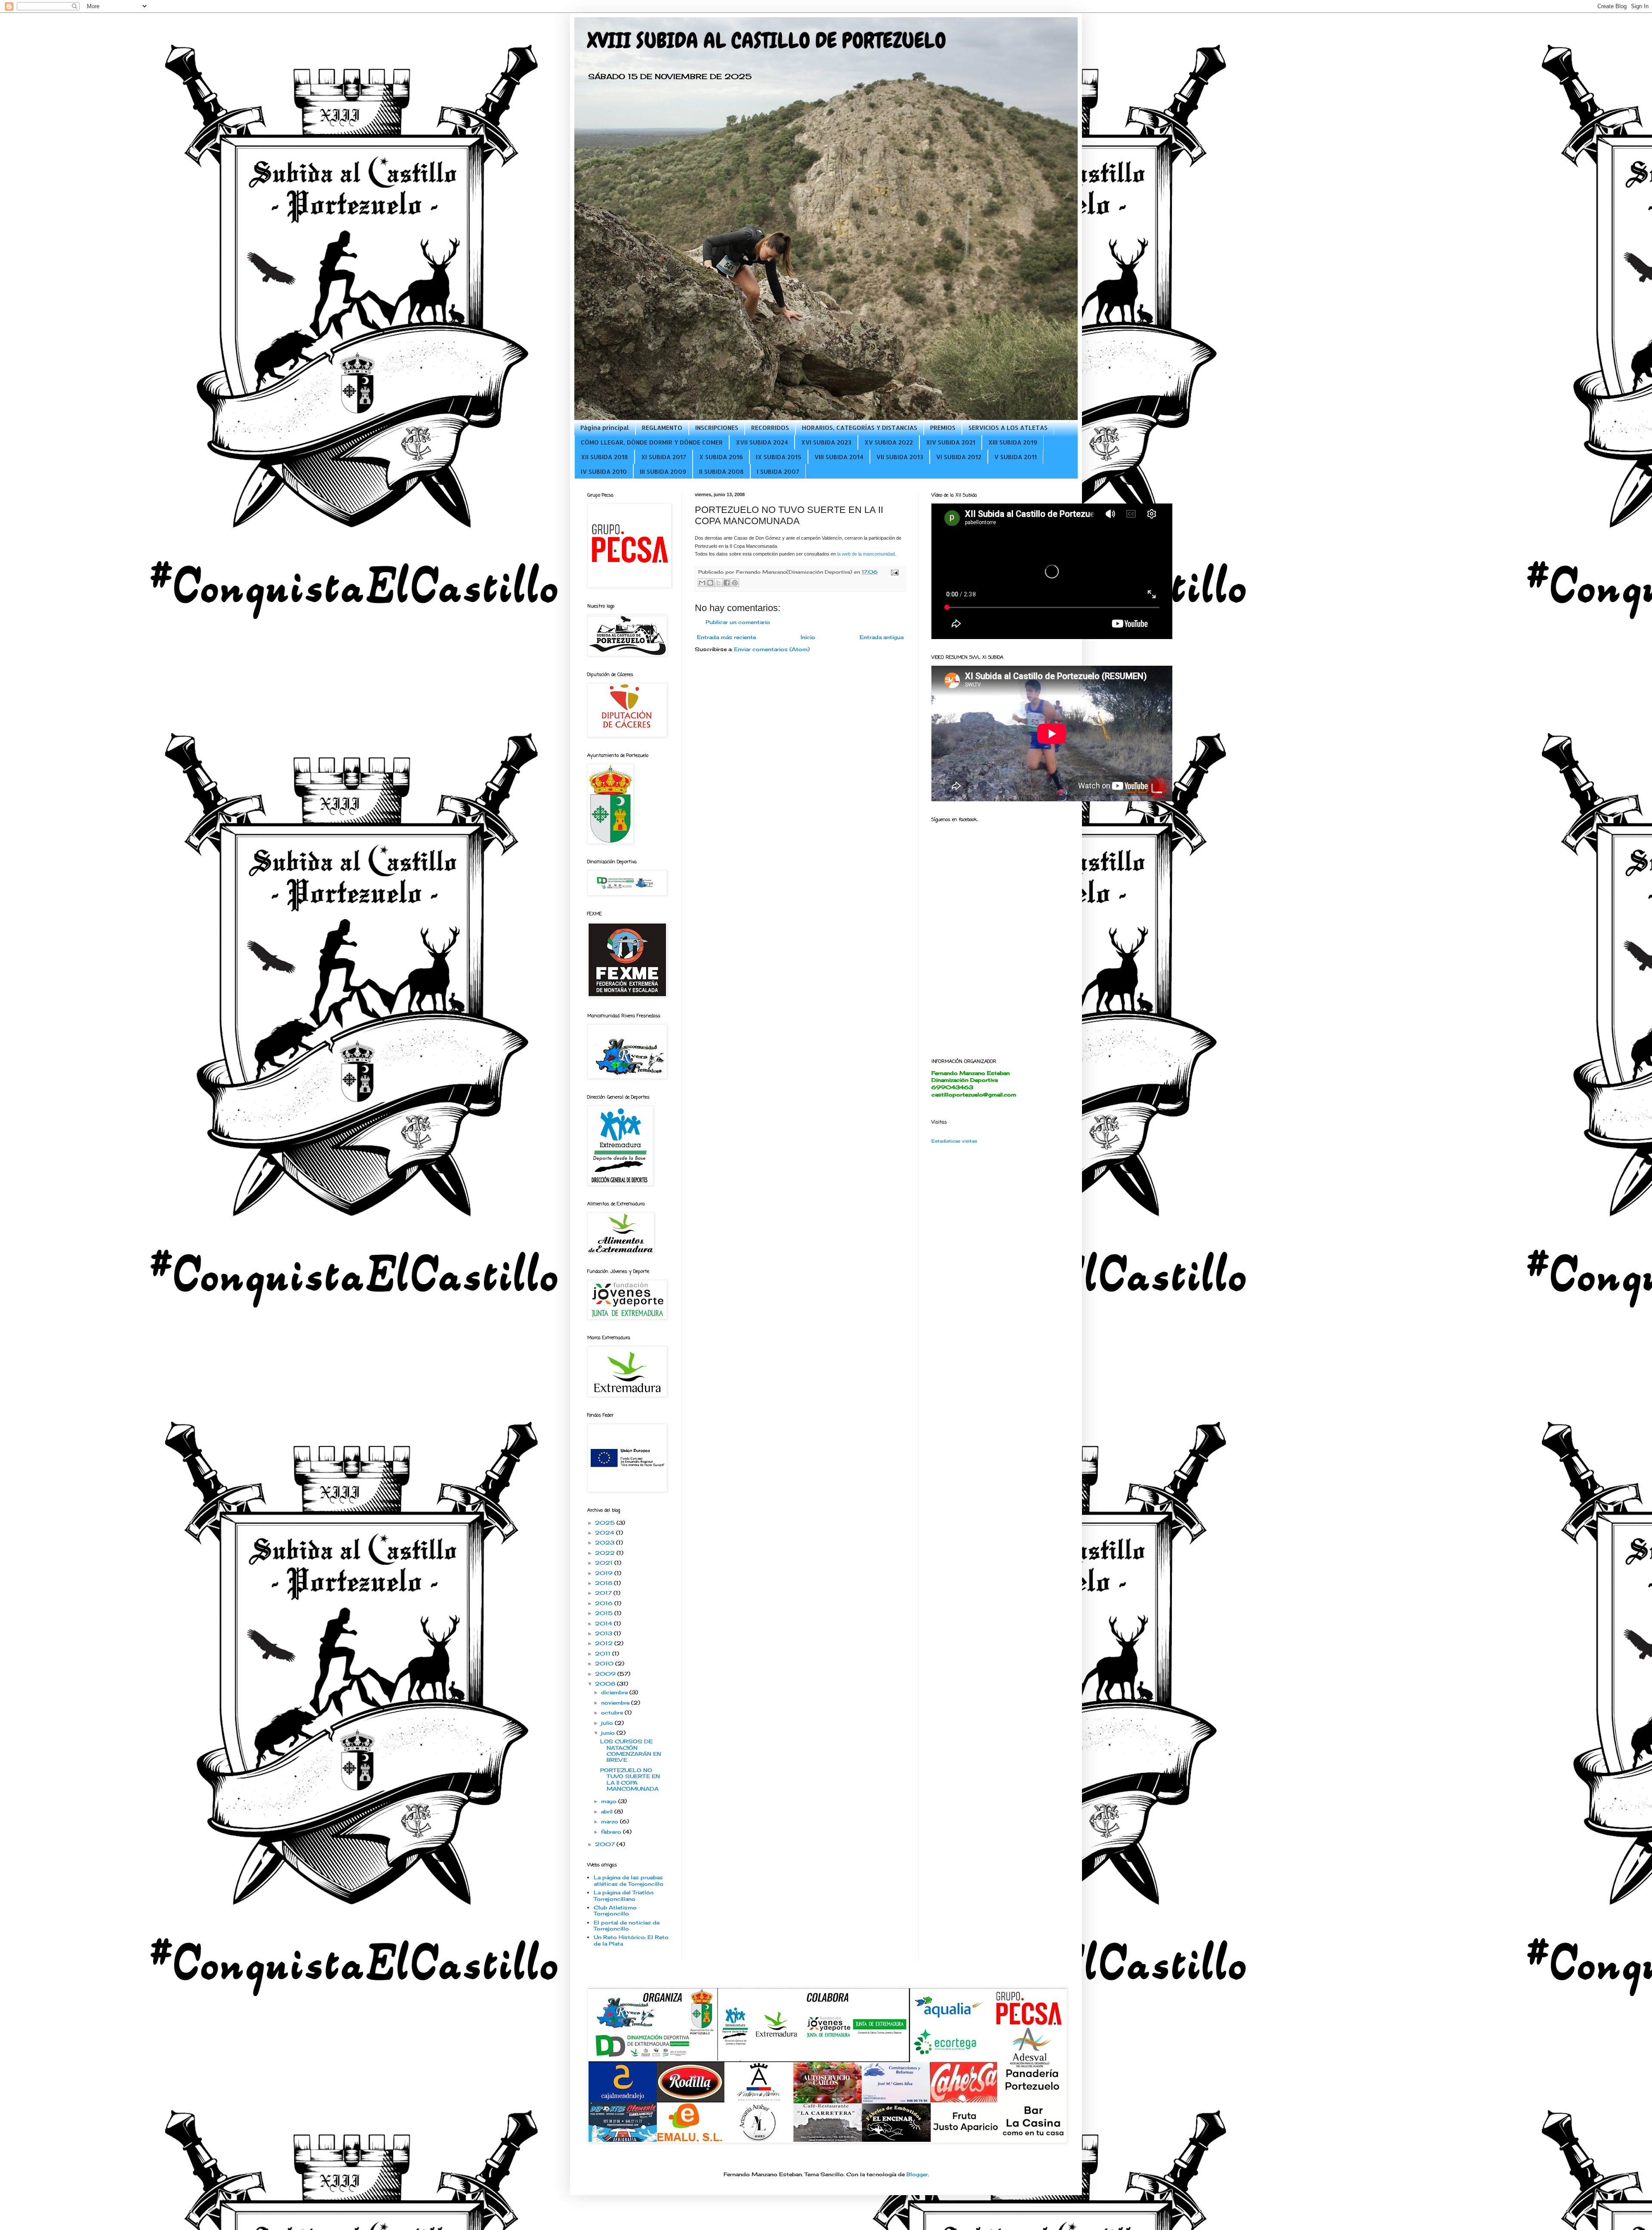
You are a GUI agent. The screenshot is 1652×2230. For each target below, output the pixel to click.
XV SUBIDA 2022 (889, 442)
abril (608, 1811)
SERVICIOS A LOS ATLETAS (1008, 428)
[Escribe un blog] (710, 583)
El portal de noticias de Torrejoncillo (627, 1926)
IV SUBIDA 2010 (604, 471)
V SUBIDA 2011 (1016, 457)
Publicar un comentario (738, 622)
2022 (606, 1553)
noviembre (616, 1703)
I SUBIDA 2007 (778, 471)
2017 (604, 1593)
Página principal (605, 428)
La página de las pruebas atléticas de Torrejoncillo (629, 1880)
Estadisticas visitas (954, 1141)
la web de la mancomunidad (866, 554)
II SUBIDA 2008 (721, 471)
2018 (604, 1583)
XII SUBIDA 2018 (604, 457)
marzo (610, 1821)
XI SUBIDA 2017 (664, 457)
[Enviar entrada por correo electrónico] (894, 572)
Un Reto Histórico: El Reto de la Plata (631, 1940)
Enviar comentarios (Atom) (772, 649)
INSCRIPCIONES (717, 428)
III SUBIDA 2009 (663, 471)
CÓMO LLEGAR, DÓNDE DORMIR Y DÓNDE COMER (652, 442)
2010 (605, 1663)
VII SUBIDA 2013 (900, 457)
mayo (610, 1801)
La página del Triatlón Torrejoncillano (624, 1895)
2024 (606, 1533)
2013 (604, 1633)
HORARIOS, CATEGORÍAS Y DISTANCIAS (860, 428)
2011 (604, 1654)
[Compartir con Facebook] (727, 583)
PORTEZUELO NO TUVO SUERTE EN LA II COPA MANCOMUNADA (630, 1779)
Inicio (808, 637)
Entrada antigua (881, 637)
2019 (605, 1573)
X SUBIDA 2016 (721, 457)
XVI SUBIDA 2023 (826, 442)
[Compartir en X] (718, 583)
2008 (606, 1684)
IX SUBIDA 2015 (779, 457)
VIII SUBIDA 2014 (839, 457)
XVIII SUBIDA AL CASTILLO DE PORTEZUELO (767, 40)
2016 (605, 1603)
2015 (605, 1613)
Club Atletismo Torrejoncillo (615, 1910)
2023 (606, 1543)
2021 (605, 1563)
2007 (606, 1844)
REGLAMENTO (662, 428)
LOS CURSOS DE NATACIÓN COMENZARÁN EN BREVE (631, 1751)
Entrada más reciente (726, 637)
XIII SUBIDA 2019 (1013, 442)
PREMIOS (943, 428)
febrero (612, 1832)
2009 (606, 1674)
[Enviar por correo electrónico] (702, 583)
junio (609, 1733)
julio (608, 1723)
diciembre (615, 1692)
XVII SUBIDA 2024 (762, 442)
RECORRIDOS (770, 428)
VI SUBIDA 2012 (959, 457)
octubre (613, 1713)
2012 (605, 1643)
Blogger (917, 2174)
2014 (604, 1623)
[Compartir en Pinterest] (735, 583)
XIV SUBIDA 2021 (951, 442)
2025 (606, 1523)
